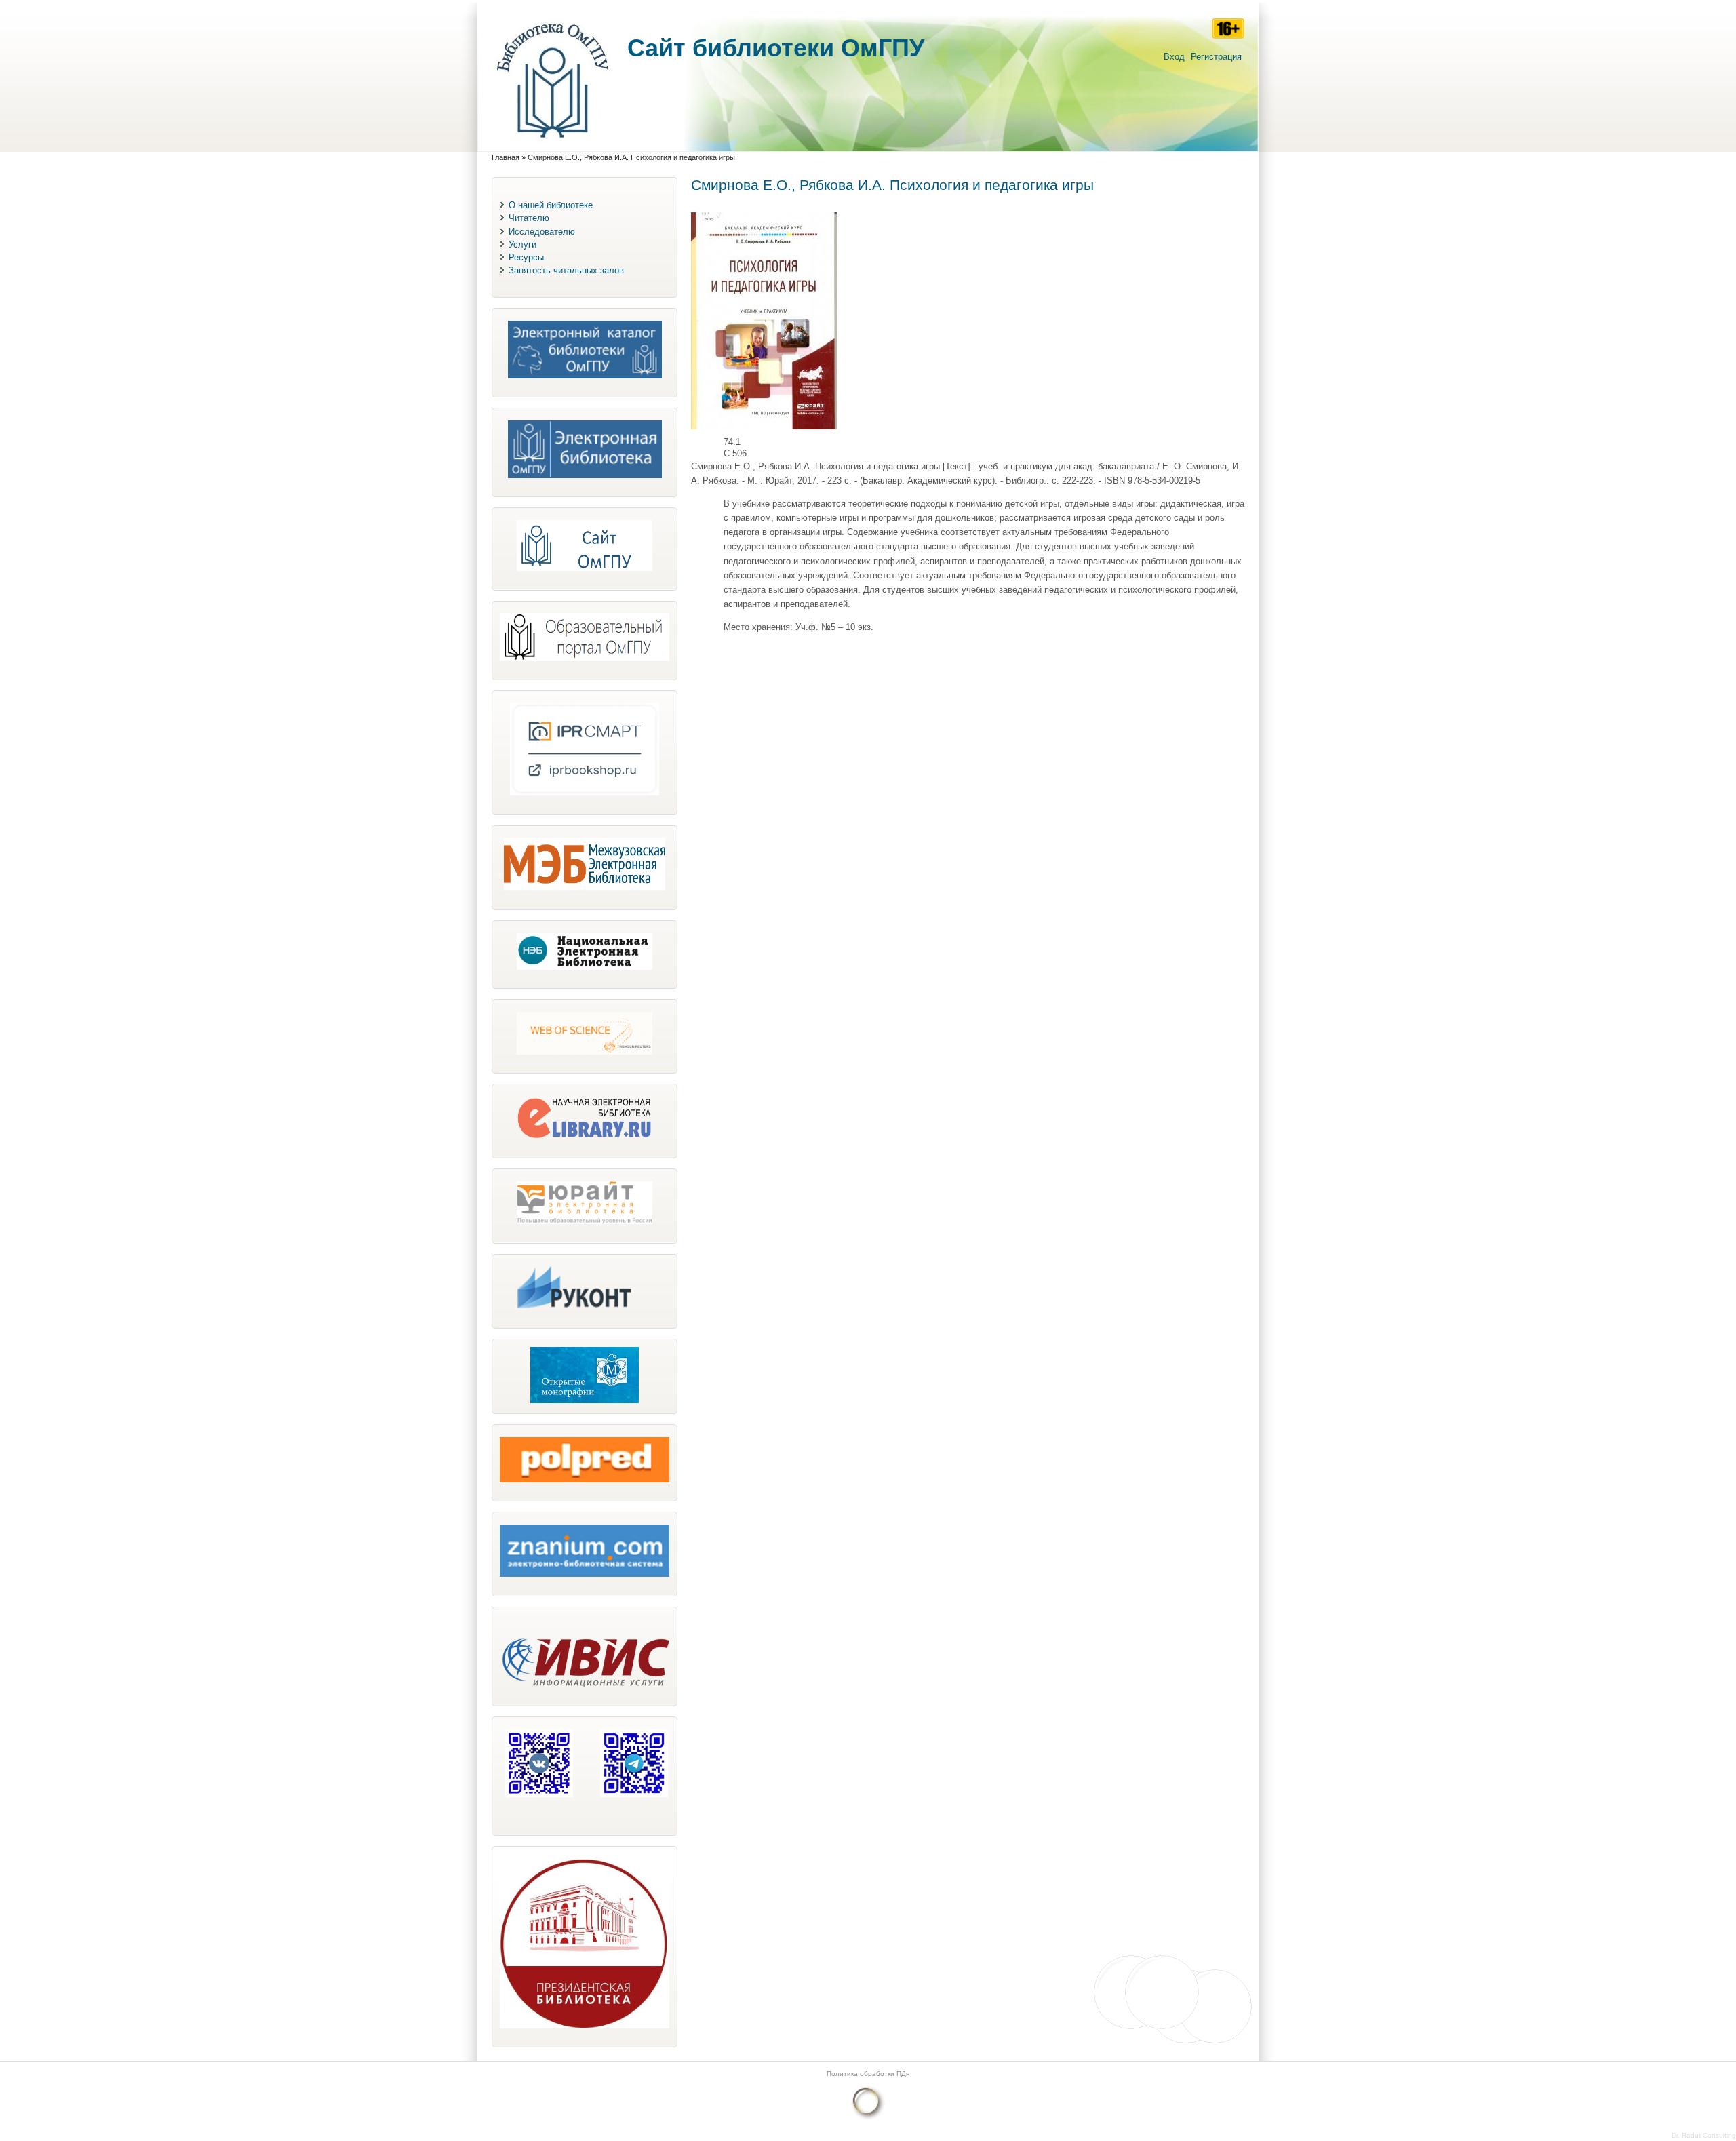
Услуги (522, 244)
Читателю (529, 218)
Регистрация (1216, 57)
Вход (1174, 57)
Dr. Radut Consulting (1704, 2135)
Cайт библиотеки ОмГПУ (776, 48)
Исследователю (542, 232)
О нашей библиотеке (551, 205)
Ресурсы (526, 257)
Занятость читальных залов (566, 270)
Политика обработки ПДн (868, 2074)
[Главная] (553, 145)
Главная (506, 157)
